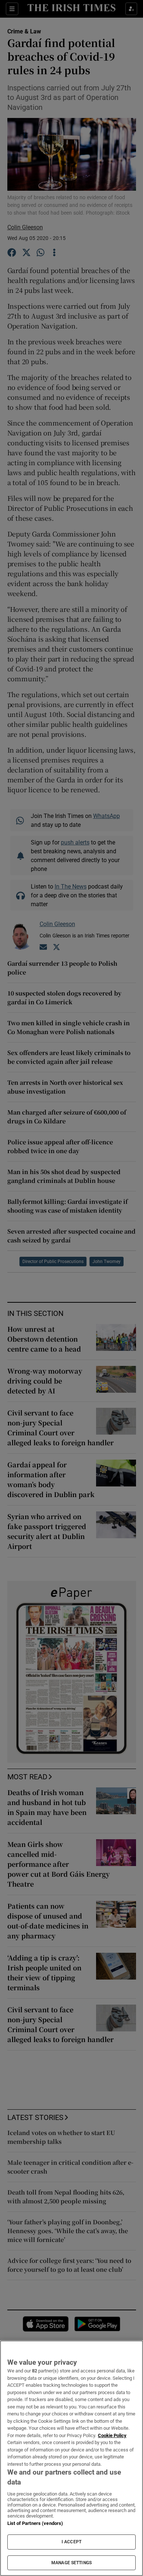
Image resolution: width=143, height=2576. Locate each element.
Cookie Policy (112, 2435)
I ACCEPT (71, 2542)
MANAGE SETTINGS (71, 2563)
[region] (71, 2458)
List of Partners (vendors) (35, 2523)
